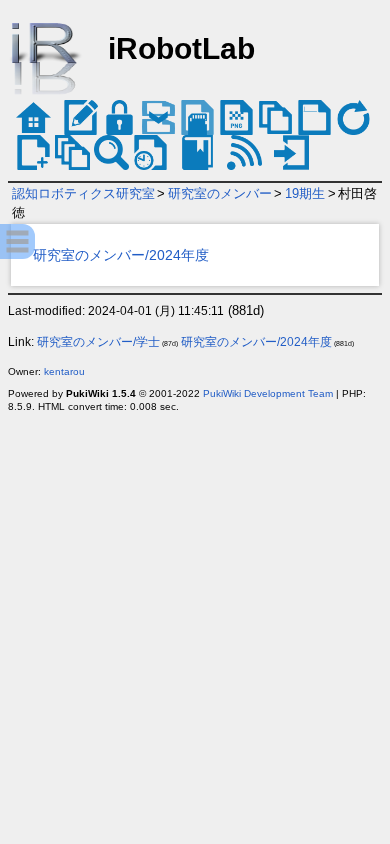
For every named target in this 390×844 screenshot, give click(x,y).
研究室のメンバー (220, 193)
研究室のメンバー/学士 (98, 342)
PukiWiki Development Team (268, 393)
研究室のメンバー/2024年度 (121, 255)
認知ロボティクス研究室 (83, 193)
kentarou (64, 371)
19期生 (305, 193)
